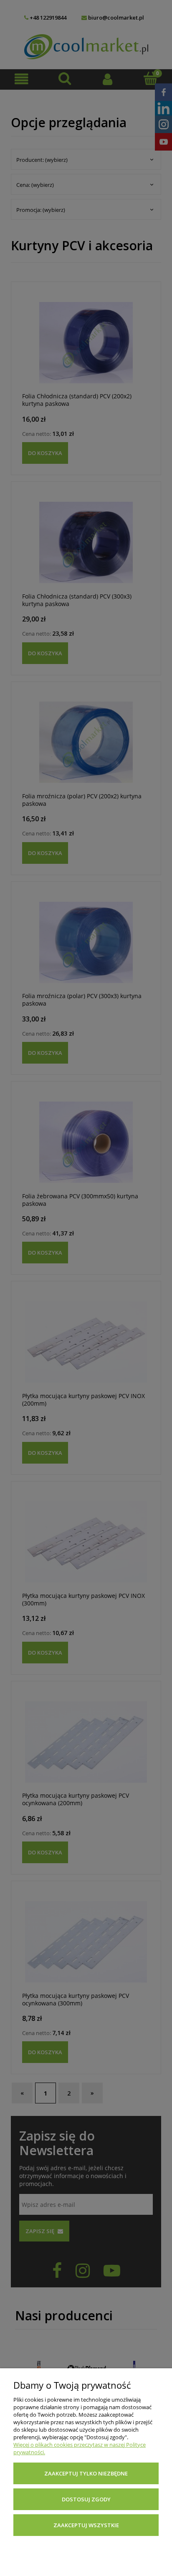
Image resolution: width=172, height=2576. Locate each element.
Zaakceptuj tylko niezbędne (86, 2473)
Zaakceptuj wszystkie (86, 2525)
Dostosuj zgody (86, 2499)
